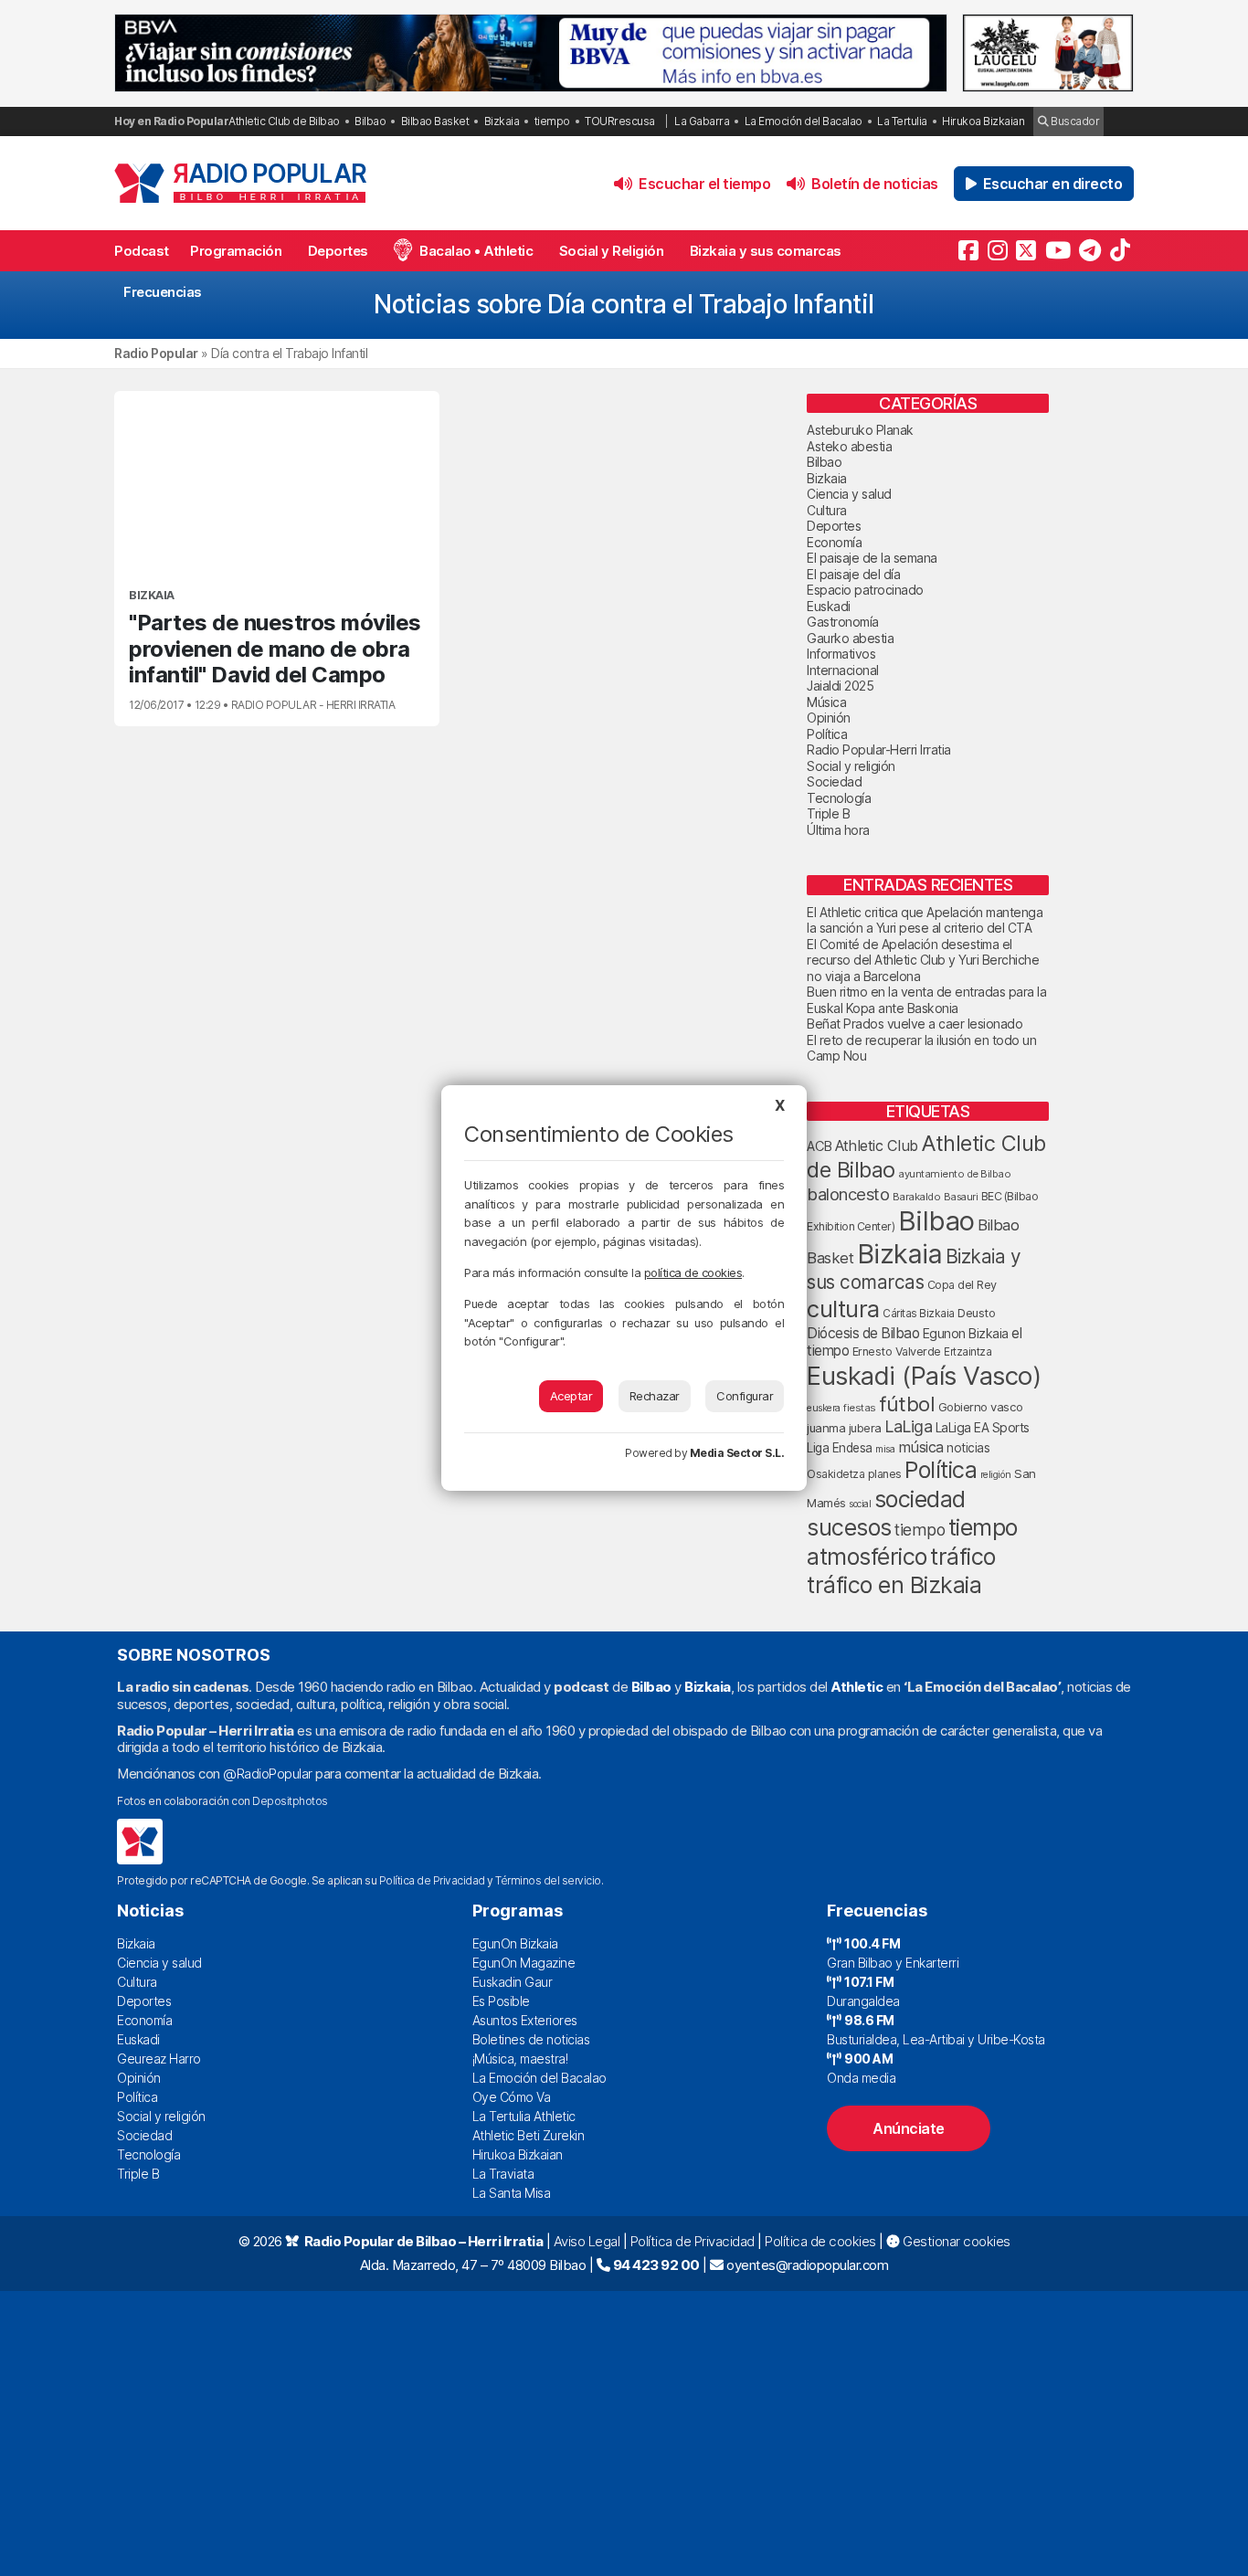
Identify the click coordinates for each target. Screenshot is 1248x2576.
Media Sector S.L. (737, 1453)
